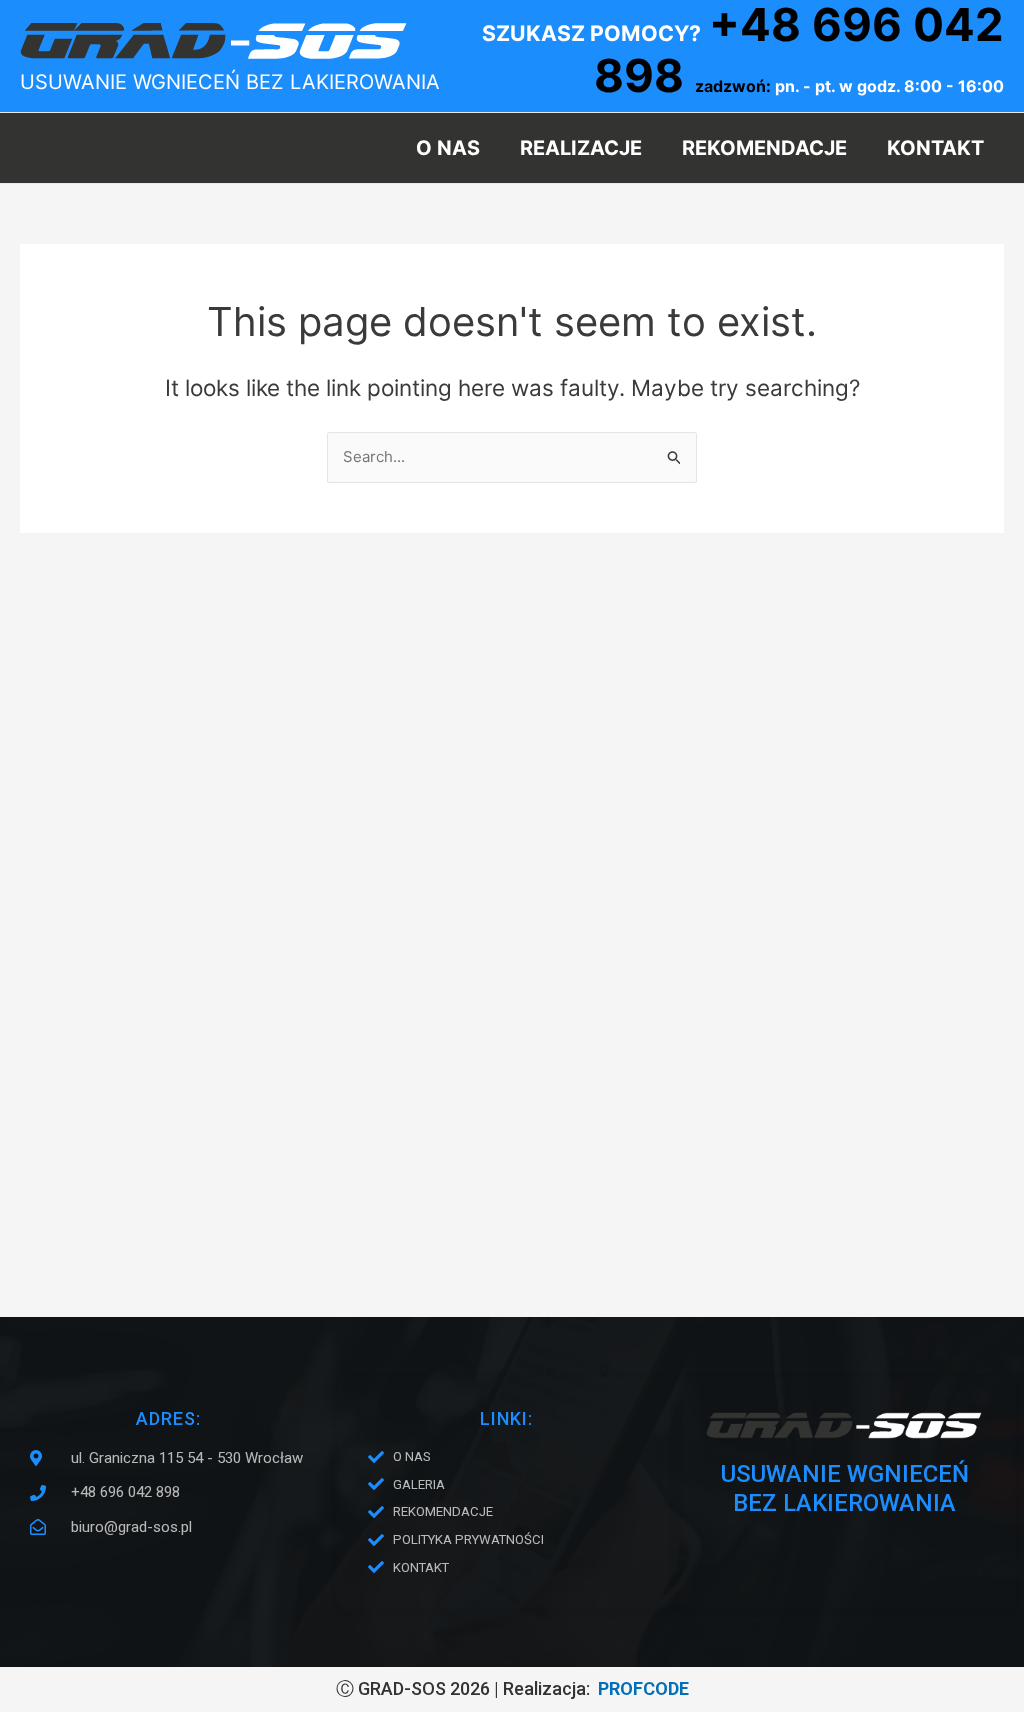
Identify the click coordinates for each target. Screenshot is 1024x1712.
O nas (448, 148)
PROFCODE (643, 1688)
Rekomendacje (764, 148)
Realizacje (581, 148)
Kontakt (935, 148)
